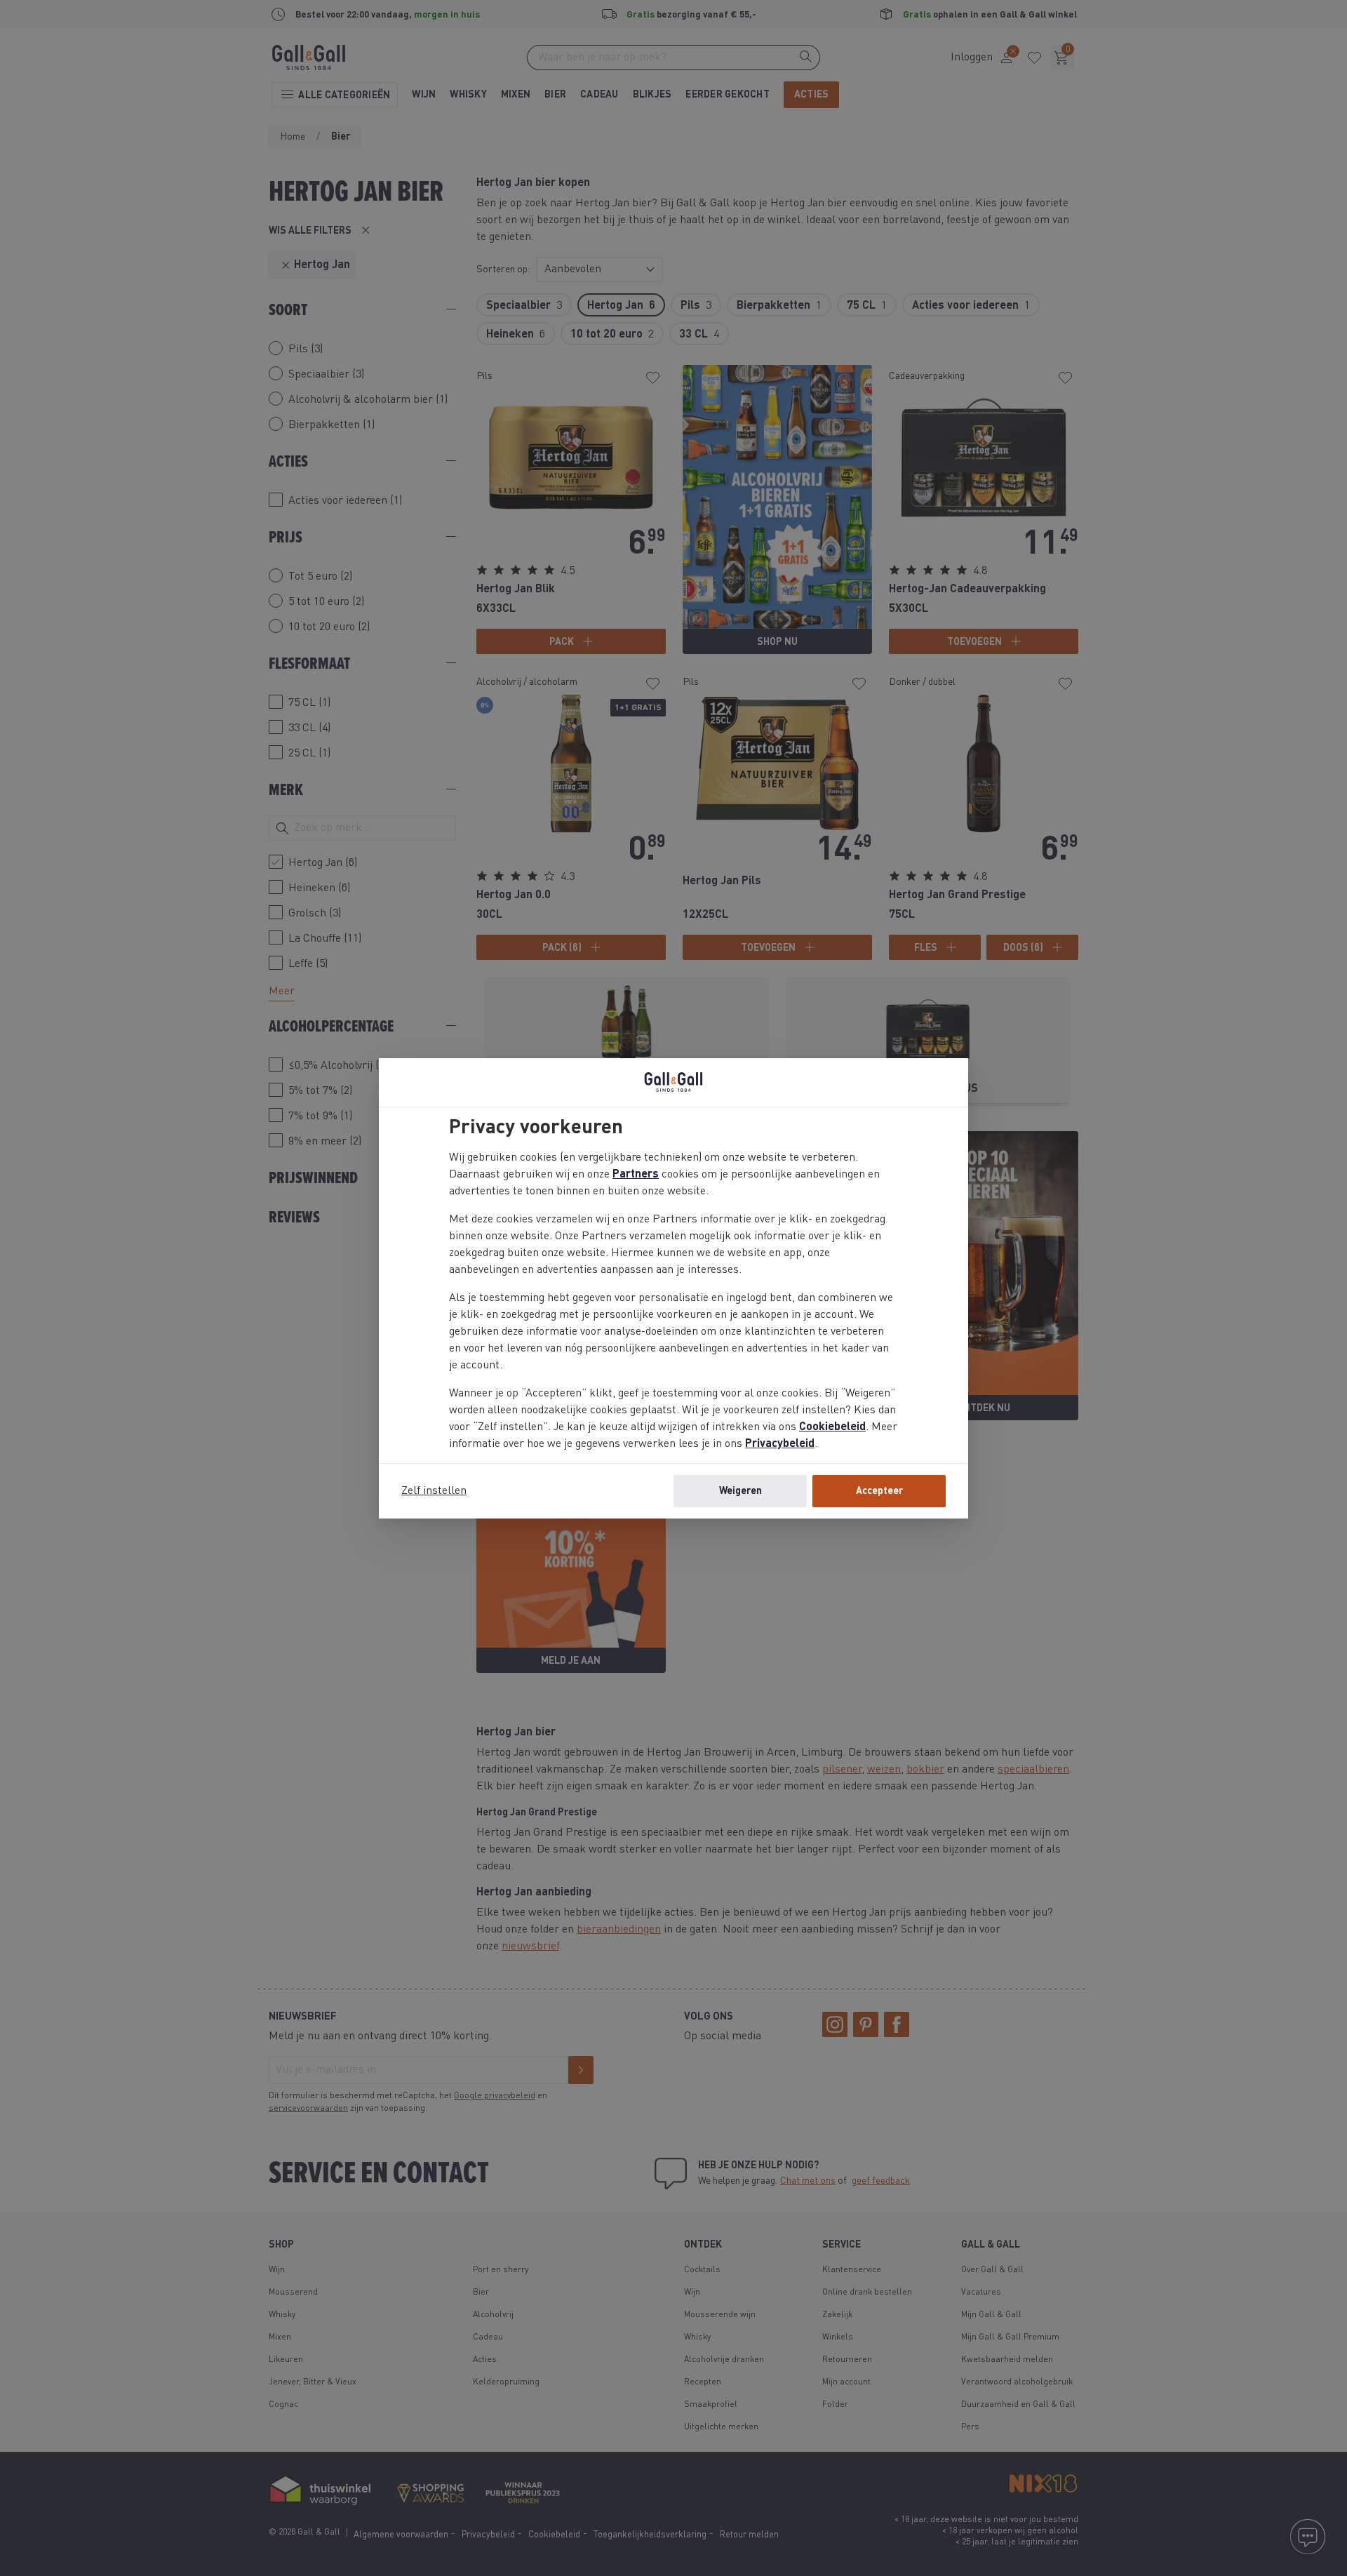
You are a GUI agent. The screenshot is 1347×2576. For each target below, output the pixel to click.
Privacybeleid (780, 1444)
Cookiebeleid (832, 1427)
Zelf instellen (434, 1491)
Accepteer (879, 1491)
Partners (636, 1175)
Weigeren (740, 1491)
